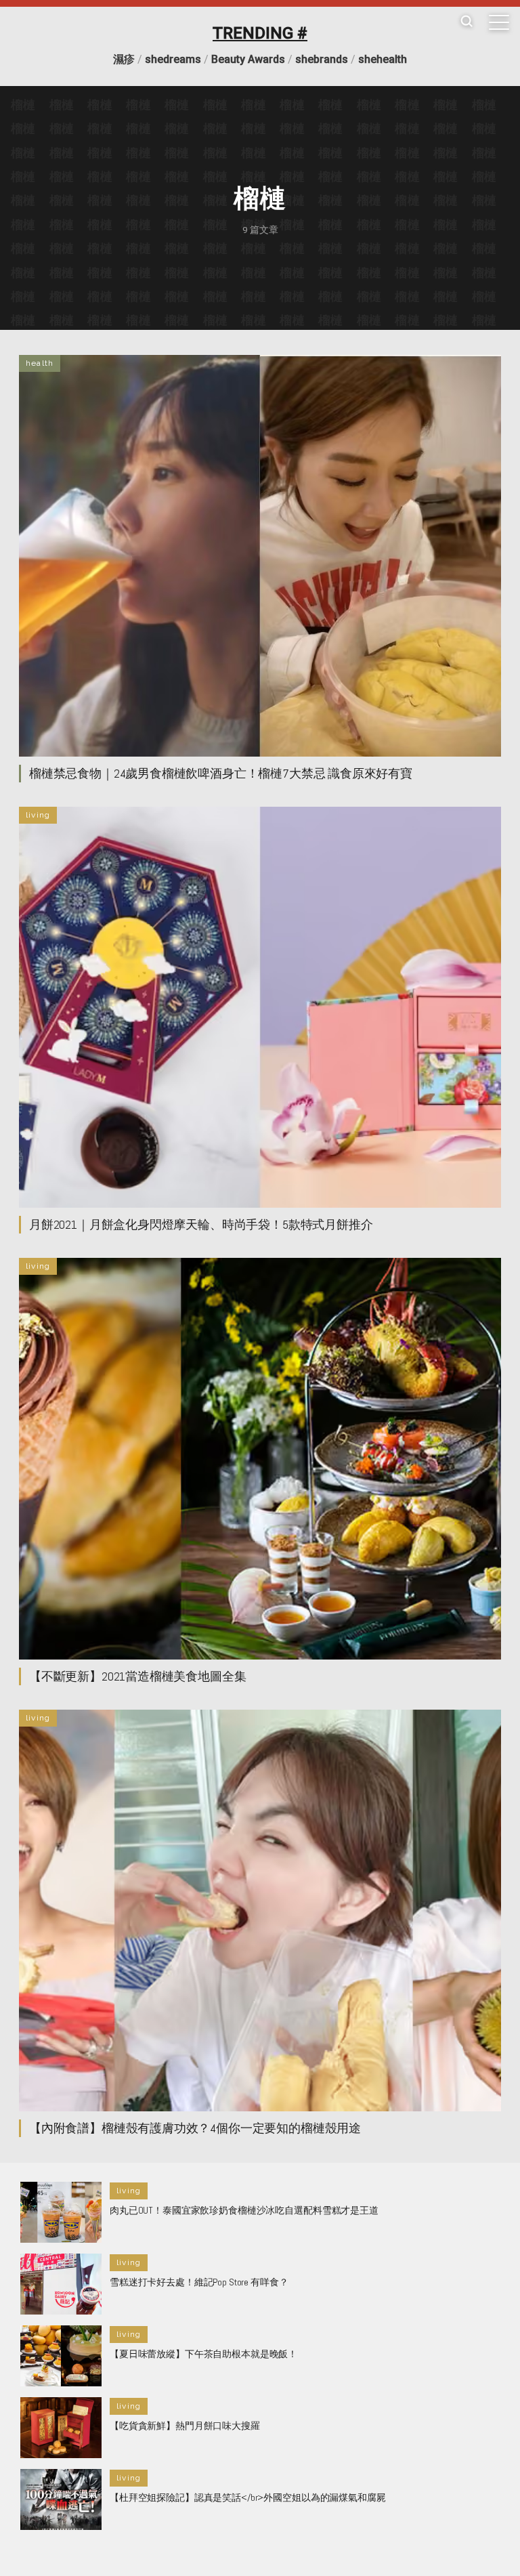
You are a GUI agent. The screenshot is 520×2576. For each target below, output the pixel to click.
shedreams (173, 59)
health (40, 363)
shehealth (383, 59)
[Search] (467, 22)
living (38, 815)
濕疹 (124, 59)
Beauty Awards (248, 59)
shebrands (322, 59)
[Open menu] (499, 22)
